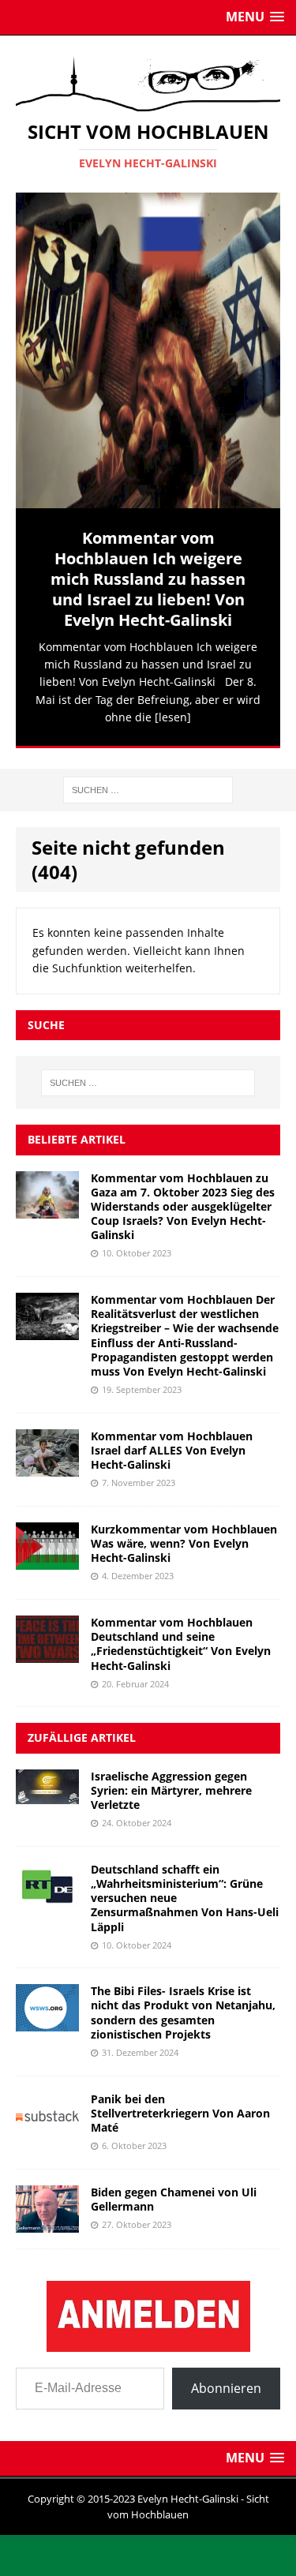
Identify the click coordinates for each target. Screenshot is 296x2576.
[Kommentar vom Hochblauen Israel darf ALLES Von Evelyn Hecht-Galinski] (47, 1463)
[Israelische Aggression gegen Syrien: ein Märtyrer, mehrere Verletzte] (47, 1790)
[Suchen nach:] (148, 784)
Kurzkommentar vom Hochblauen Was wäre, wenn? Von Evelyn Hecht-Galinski (184, 1539)
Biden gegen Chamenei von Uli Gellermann (174, 2194)
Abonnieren (226, 2383)
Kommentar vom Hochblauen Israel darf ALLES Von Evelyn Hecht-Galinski (172, 1445)
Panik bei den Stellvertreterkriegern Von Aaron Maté (180, 2108)
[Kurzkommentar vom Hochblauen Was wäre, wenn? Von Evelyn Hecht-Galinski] (47, 1556)
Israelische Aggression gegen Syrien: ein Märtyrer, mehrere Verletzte (171, 1786)
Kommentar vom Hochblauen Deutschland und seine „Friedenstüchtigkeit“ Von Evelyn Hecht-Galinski (181, 1639)
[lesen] (173, 717)
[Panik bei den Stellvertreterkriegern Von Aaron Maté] (47, 2126)
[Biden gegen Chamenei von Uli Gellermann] (47, 2219)
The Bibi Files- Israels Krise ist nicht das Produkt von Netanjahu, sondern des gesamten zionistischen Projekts (183, 2009)
